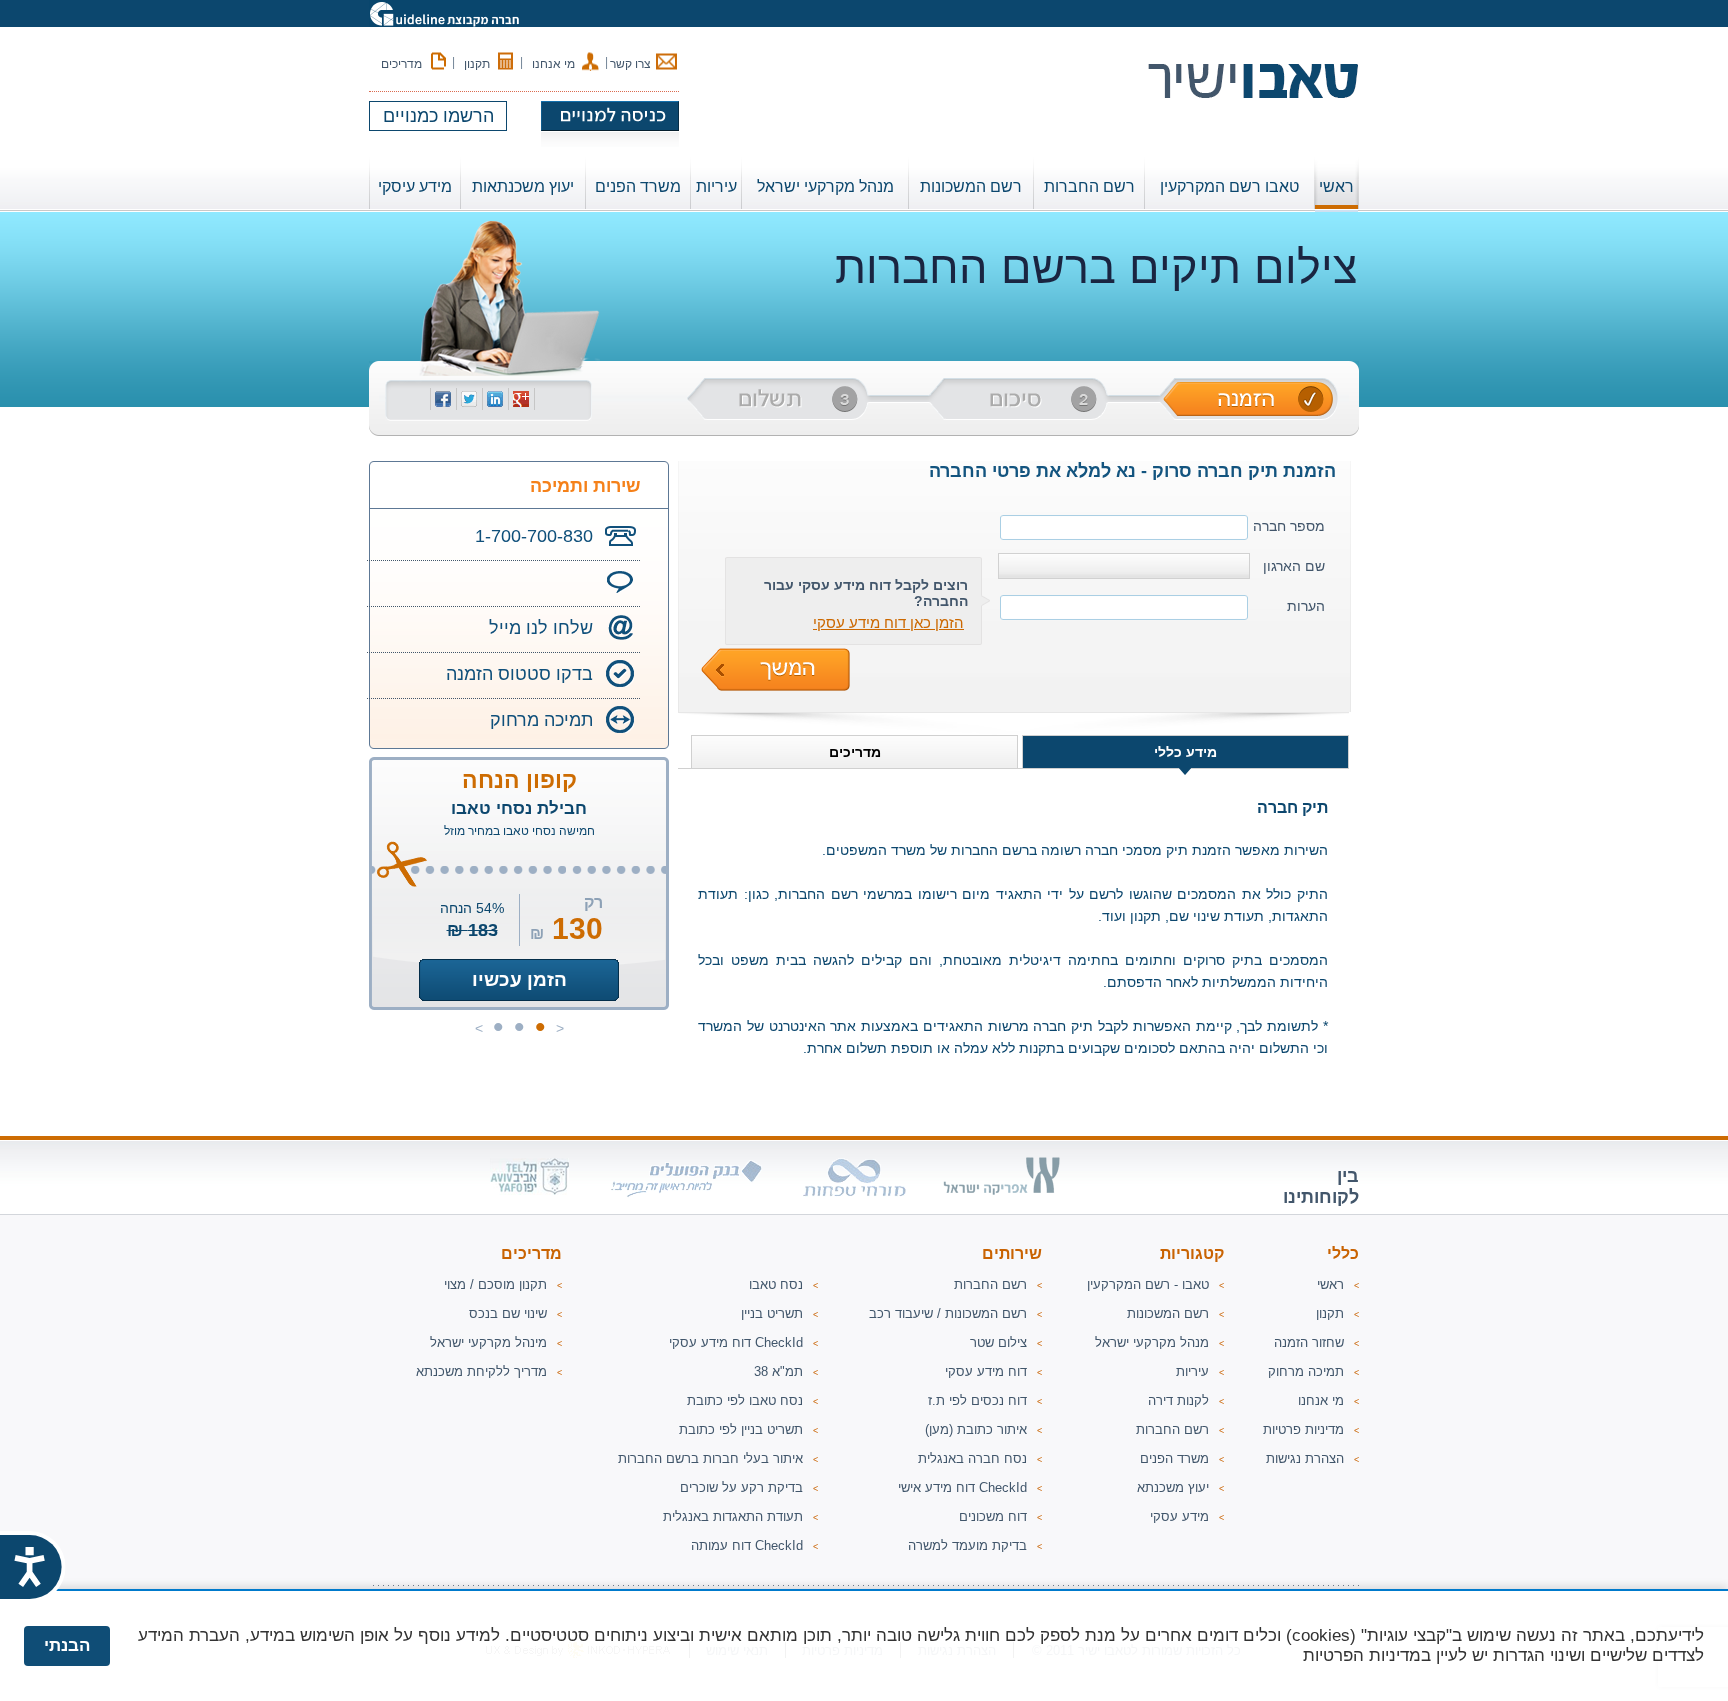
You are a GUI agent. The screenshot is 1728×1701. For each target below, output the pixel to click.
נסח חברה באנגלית (972, 1458)
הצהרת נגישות (1305, 1458)
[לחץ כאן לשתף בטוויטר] (469, 401)
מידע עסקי (1179, 1516)
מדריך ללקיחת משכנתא (481, 1371)
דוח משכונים (993, 1516)
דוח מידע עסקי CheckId (736, 1342)
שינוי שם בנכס (508, 1313)
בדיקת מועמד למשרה (967, 1545)
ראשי (1336, 186)
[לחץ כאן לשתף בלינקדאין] (495, 401)
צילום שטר (998, 1342)
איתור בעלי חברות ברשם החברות (710, 1458)
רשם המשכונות (1168, 1313)
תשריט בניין (772, 1313)
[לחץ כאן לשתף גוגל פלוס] (521, 401)
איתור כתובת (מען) (976, 1429)
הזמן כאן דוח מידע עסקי (888, 622)
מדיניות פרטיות (1303, 1429)
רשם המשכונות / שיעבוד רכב (948, 1313)
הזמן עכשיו (519, 979)
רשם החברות (1172, 1429)
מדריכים (401, 64)
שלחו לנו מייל (541, 628)
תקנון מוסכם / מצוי (495, 1284)
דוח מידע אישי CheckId (962, 1487)
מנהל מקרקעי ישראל (1152, 1342)
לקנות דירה (1178, 1400)
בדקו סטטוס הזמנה (519, 674)
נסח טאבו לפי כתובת (745, 1400)
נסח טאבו (776, 1284)
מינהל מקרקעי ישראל (488, 1342)
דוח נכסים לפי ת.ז (977, 1400)
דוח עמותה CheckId (747, 1545)
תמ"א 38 (778, 1371)
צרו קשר (630, 64)
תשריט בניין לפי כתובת (741, 1429)
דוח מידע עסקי (986, 1371)
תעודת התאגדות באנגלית (733, 1516)
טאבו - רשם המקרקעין (1148, 1284)
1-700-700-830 (534, 536)
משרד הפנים (1174, 1458)
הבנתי (67, 1645)
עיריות (1192, 1371)
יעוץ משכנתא (1173, 1487)
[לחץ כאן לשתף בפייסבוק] (443, 401)
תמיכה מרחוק (541, 720)
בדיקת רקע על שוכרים (741, 1487)
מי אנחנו (553, 64)
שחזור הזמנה (1309, 1342)
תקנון (477, 64)
